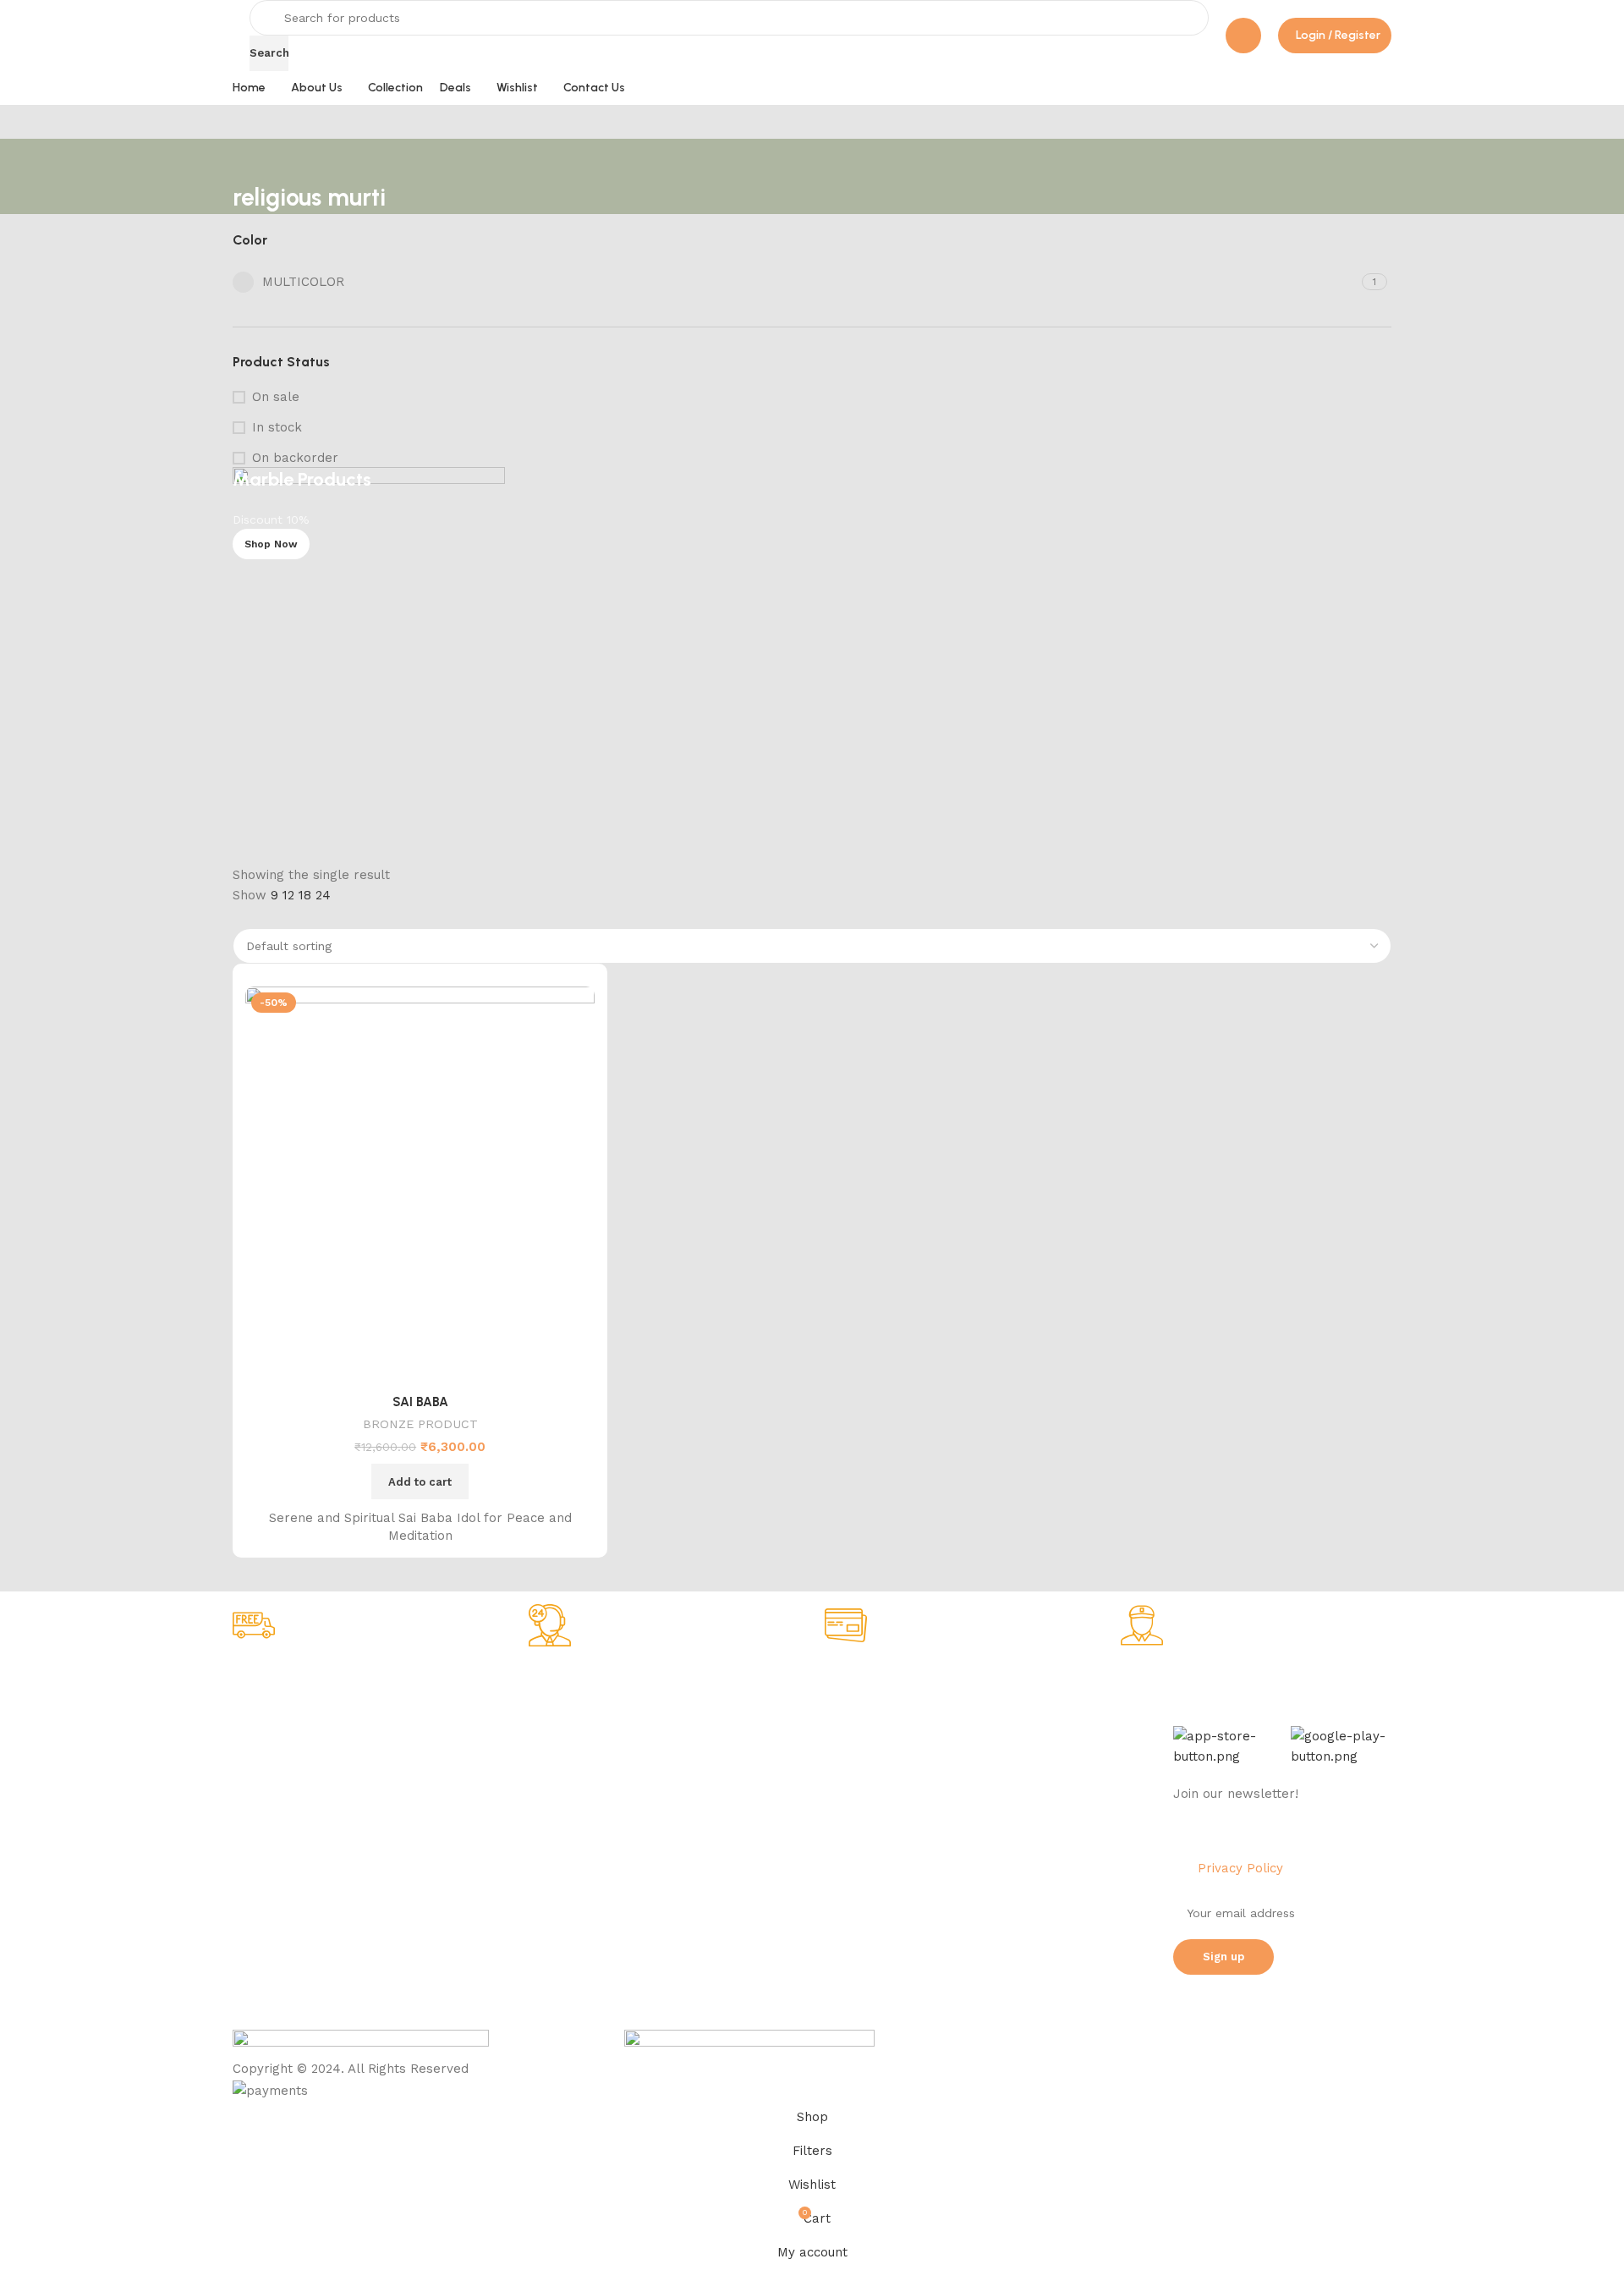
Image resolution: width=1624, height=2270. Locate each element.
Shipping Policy (276, 1773)
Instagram (966, 1745)
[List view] (241, 917)
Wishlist (724, 1773)
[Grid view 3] (271, 917)
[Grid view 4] (300, 917)
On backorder (295, 458)
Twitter (958, 1773)
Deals (719, 1745)
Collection (732, 1715)
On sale (276, 397)
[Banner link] (812, 666)
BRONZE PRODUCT (420, 1424)
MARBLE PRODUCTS (526, 1745)
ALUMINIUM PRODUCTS (535, 1802)
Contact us (969, 1860)
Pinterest (963, 1831)
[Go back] (254, 160)
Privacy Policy (272, 1745)
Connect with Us (996, 1686)
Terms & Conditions (288, 1831)
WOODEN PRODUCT (524, 1860)
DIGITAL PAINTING (521, 1773)
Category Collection (541, 1686)
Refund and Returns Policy (308, 1802)
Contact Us (264, 1860)
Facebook (966, 1715)
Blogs (719, 1831)
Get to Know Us (286, 1686)
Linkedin (961, 1802)
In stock (277, 427)
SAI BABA (420, 1402)
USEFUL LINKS (746, 1686)
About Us (259, 1715)
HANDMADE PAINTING (531, 1715)
